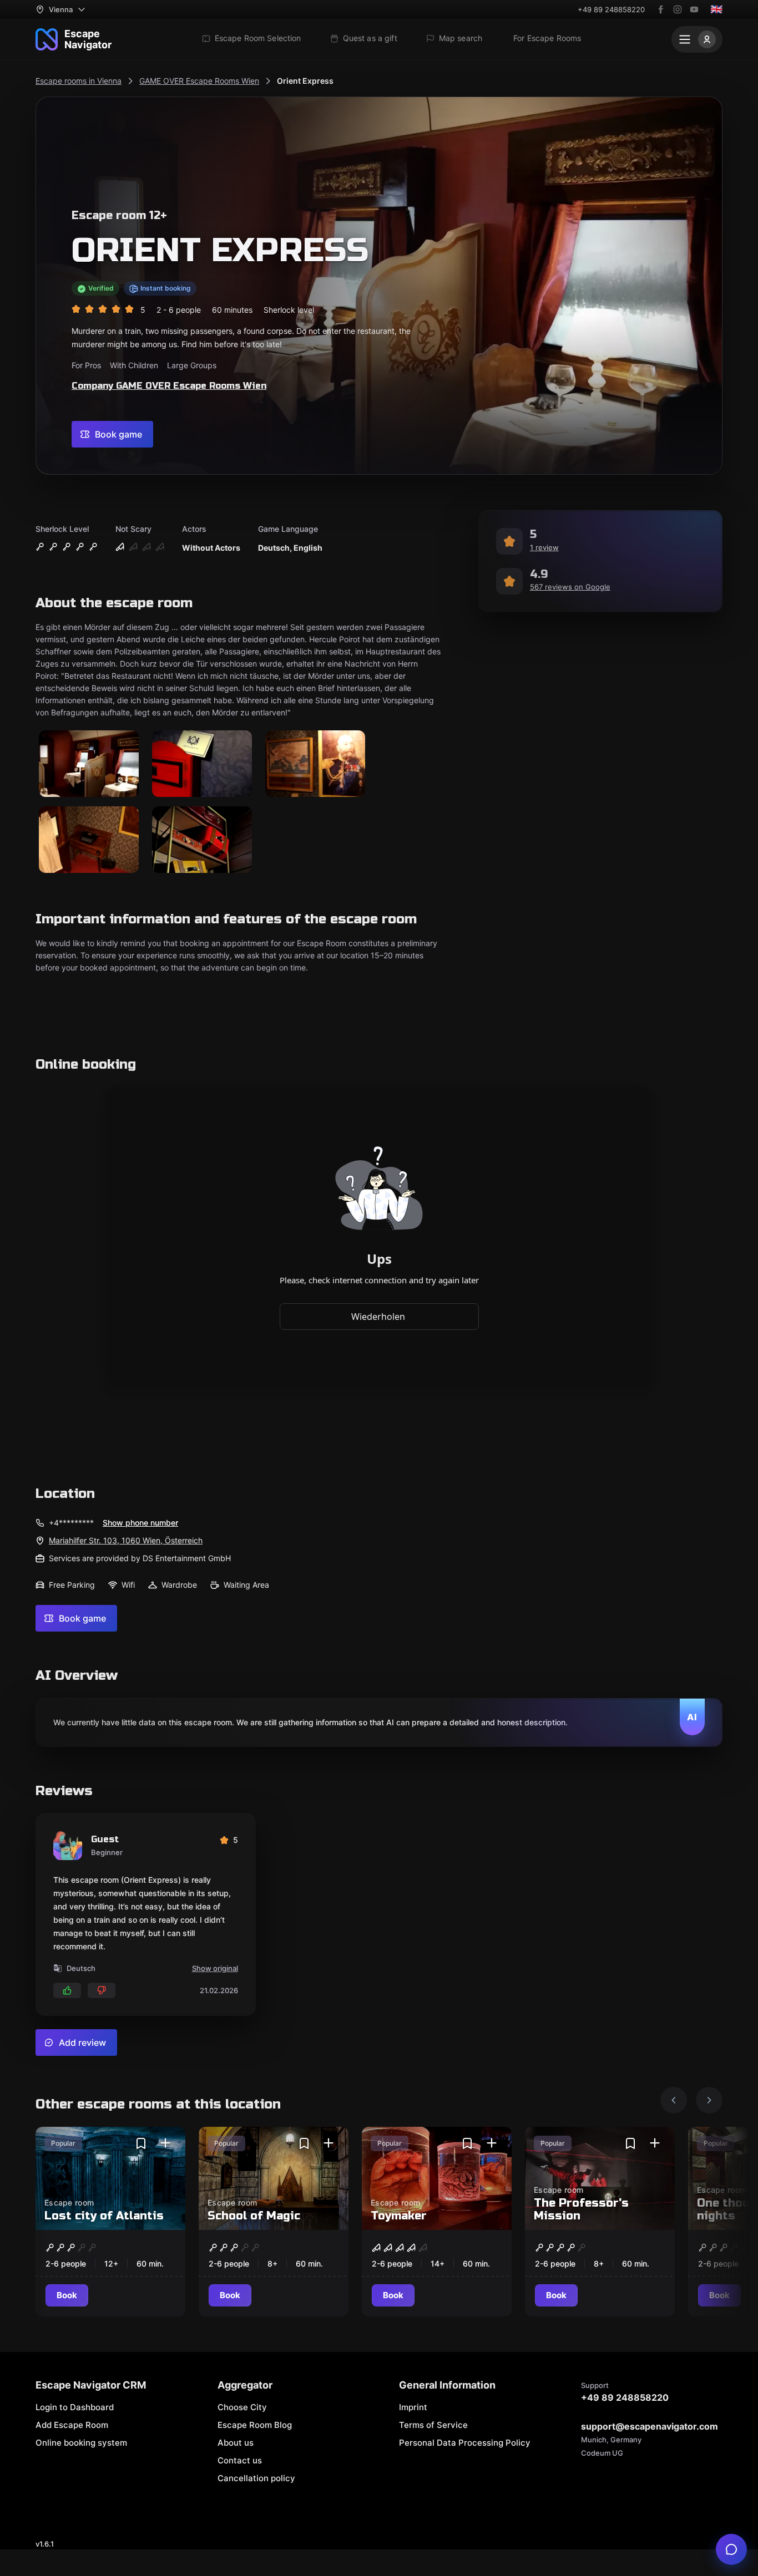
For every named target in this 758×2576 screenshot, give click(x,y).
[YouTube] (694, 9)
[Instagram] (678, 9)
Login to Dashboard (75, 2407)
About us (236, 2443)
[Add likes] (67, 1990)
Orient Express (305, 81)
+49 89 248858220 (611, 9)
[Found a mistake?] (731, 2549)
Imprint (413, 2407)
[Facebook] (661, 9)
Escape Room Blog (255, 2425)
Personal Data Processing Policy (465, 2443)
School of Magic (254, 2216)
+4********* (71, 1523)
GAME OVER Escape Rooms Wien (199, 81)
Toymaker (399, 2216)
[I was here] (165, 2143)
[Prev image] (674, 2100)
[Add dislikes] (102, 1990)
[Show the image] (89, 764)
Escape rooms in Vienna (79, 81)
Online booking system (81, 2443)
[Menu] (697, 39)
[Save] (141, 2143)
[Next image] (709, 2100)
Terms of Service (433, 2425)
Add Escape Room (72, 2425)
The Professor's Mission (581, 2209)
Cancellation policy (256, 2478)
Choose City (242, 2407)
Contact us (240, 2460)
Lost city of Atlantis (104, 2216)
